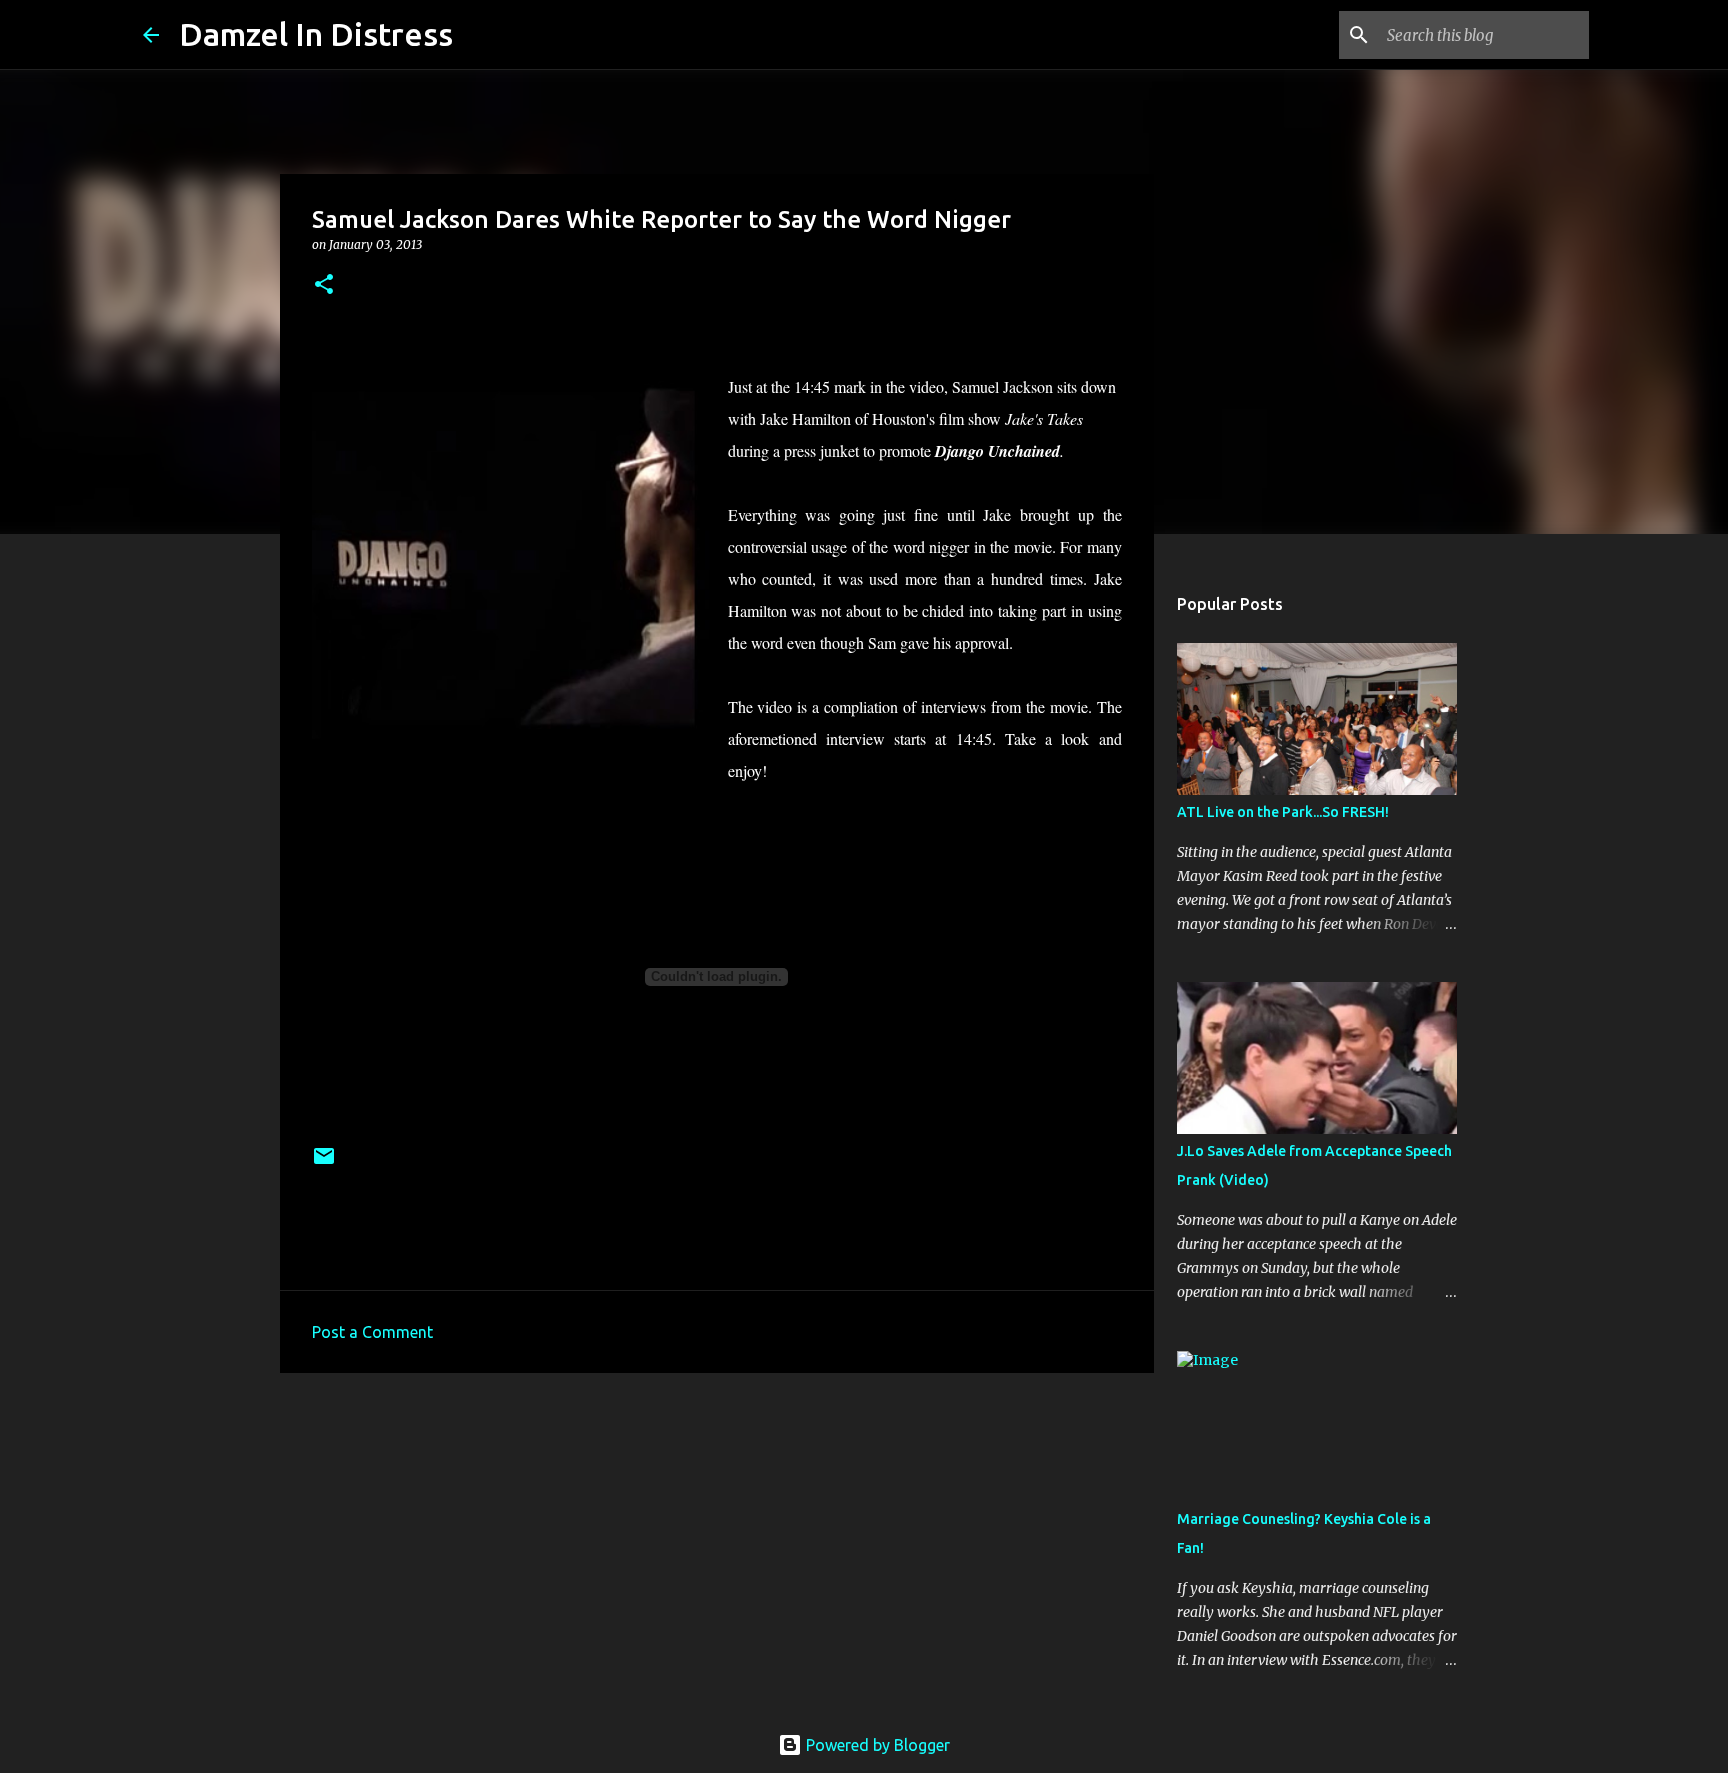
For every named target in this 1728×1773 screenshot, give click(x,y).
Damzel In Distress (316, 34)
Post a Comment (372, 1332)
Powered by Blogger (876, 1745)
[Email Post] (324, 1163)
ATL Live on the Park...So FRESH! (1283, 812)
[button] (324, 285)
